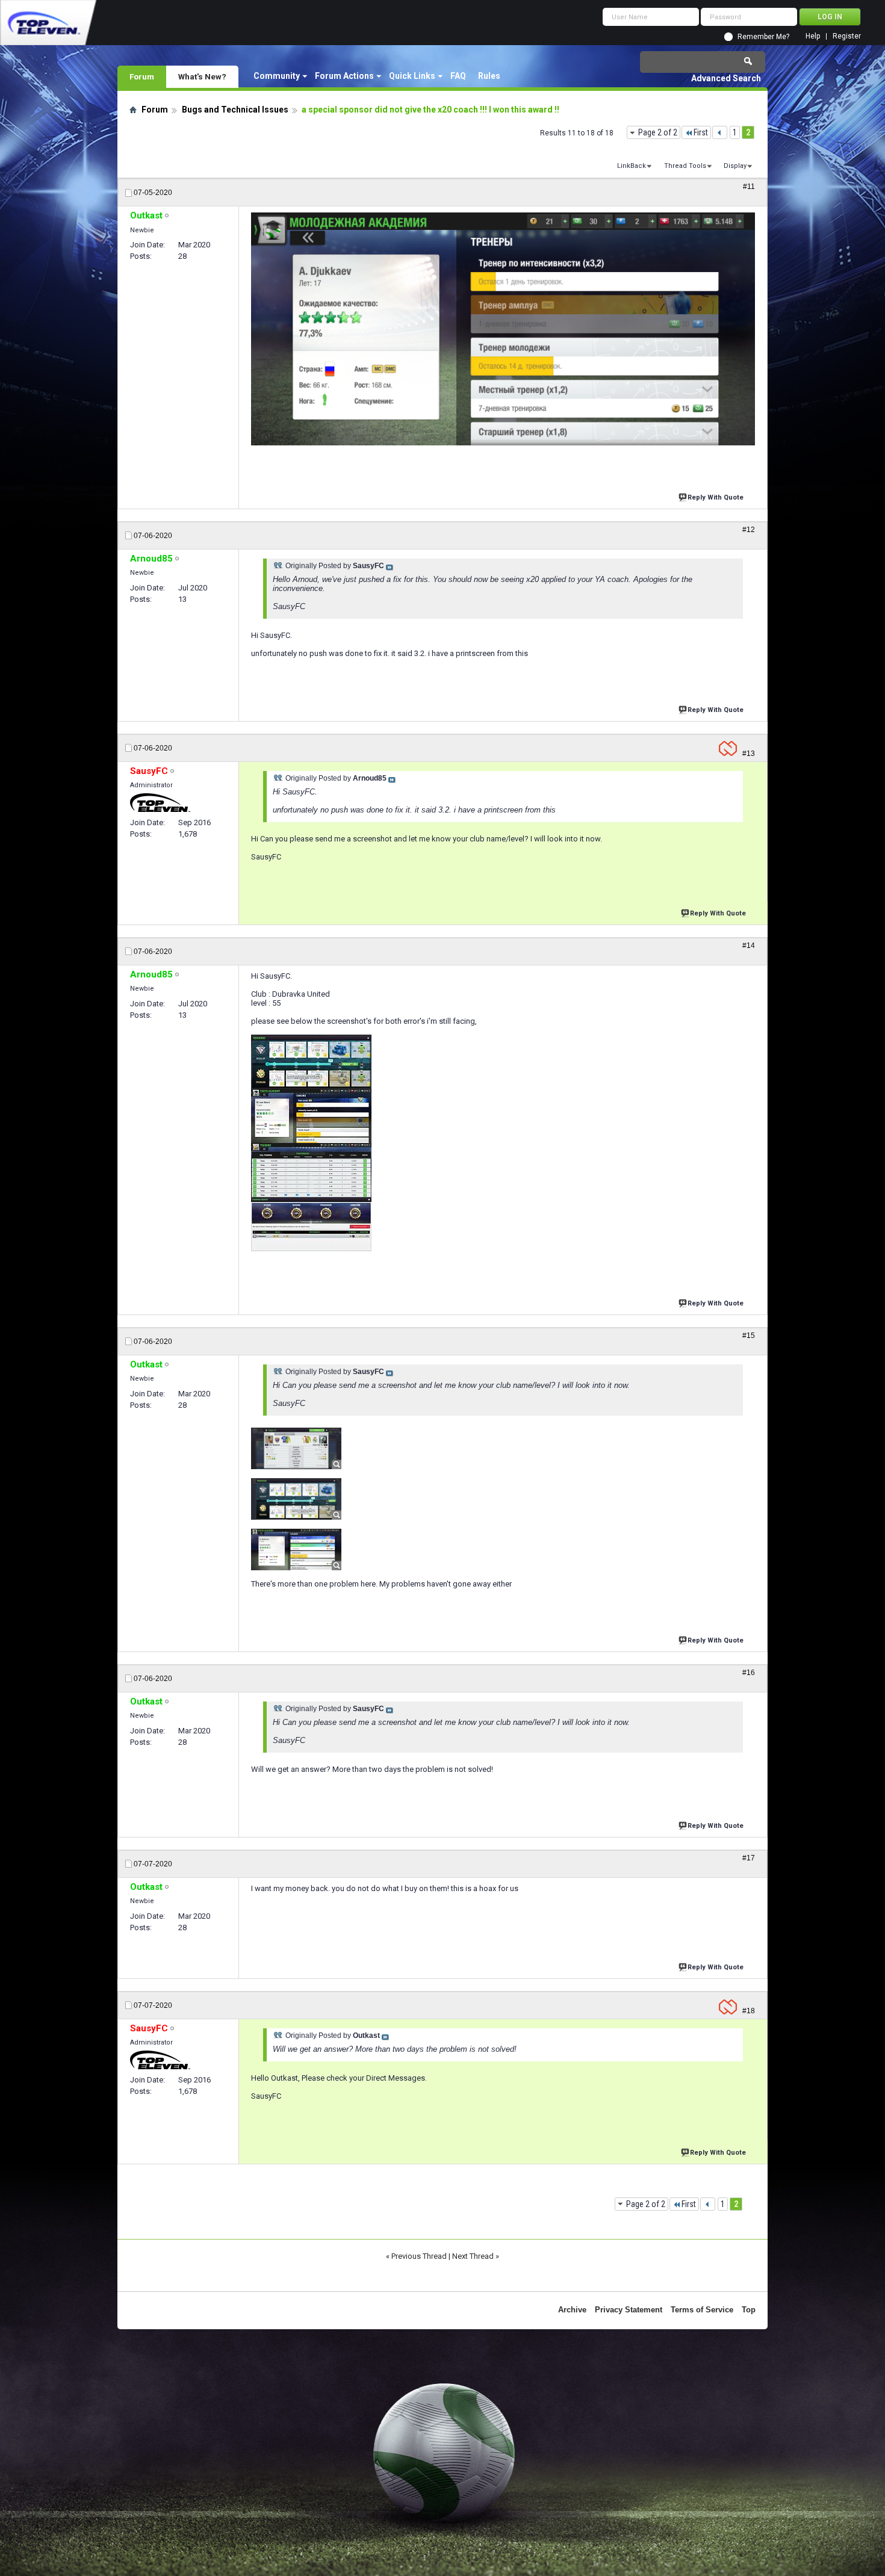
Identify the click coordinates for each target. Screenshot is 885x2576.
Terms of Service (702, 2310)
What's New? (202, 76)
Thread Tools (685, 166)
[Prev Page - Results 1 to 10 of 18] (720, 132)
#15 (749, 1336)
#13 (749, 754)
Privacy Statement (629, 2310)
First (701, 132)
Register (847, 36)
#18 (749, 2011)
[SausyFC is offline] (160, 803)
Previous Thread (419, 2256)
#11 (749, 187)
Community (277, 76)
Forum (142, 76)
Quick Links (412, 76)
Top (749, 2310)
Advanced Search (726, 78)
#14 (749, 946)
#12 (749, 530)
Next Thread (473, 2256)
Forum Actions (344, 76)
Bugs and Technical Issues (235, 110)
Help (813, 36)
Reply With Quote (716, 497)
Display (735, 166)
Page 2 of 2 (658, 132)
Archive (572, 2310)
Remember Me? (763, 37)
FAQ (458, 76)
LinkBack (632, 166)
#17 (749, 1858)
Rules (489, 76)
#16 (749, 1673)
